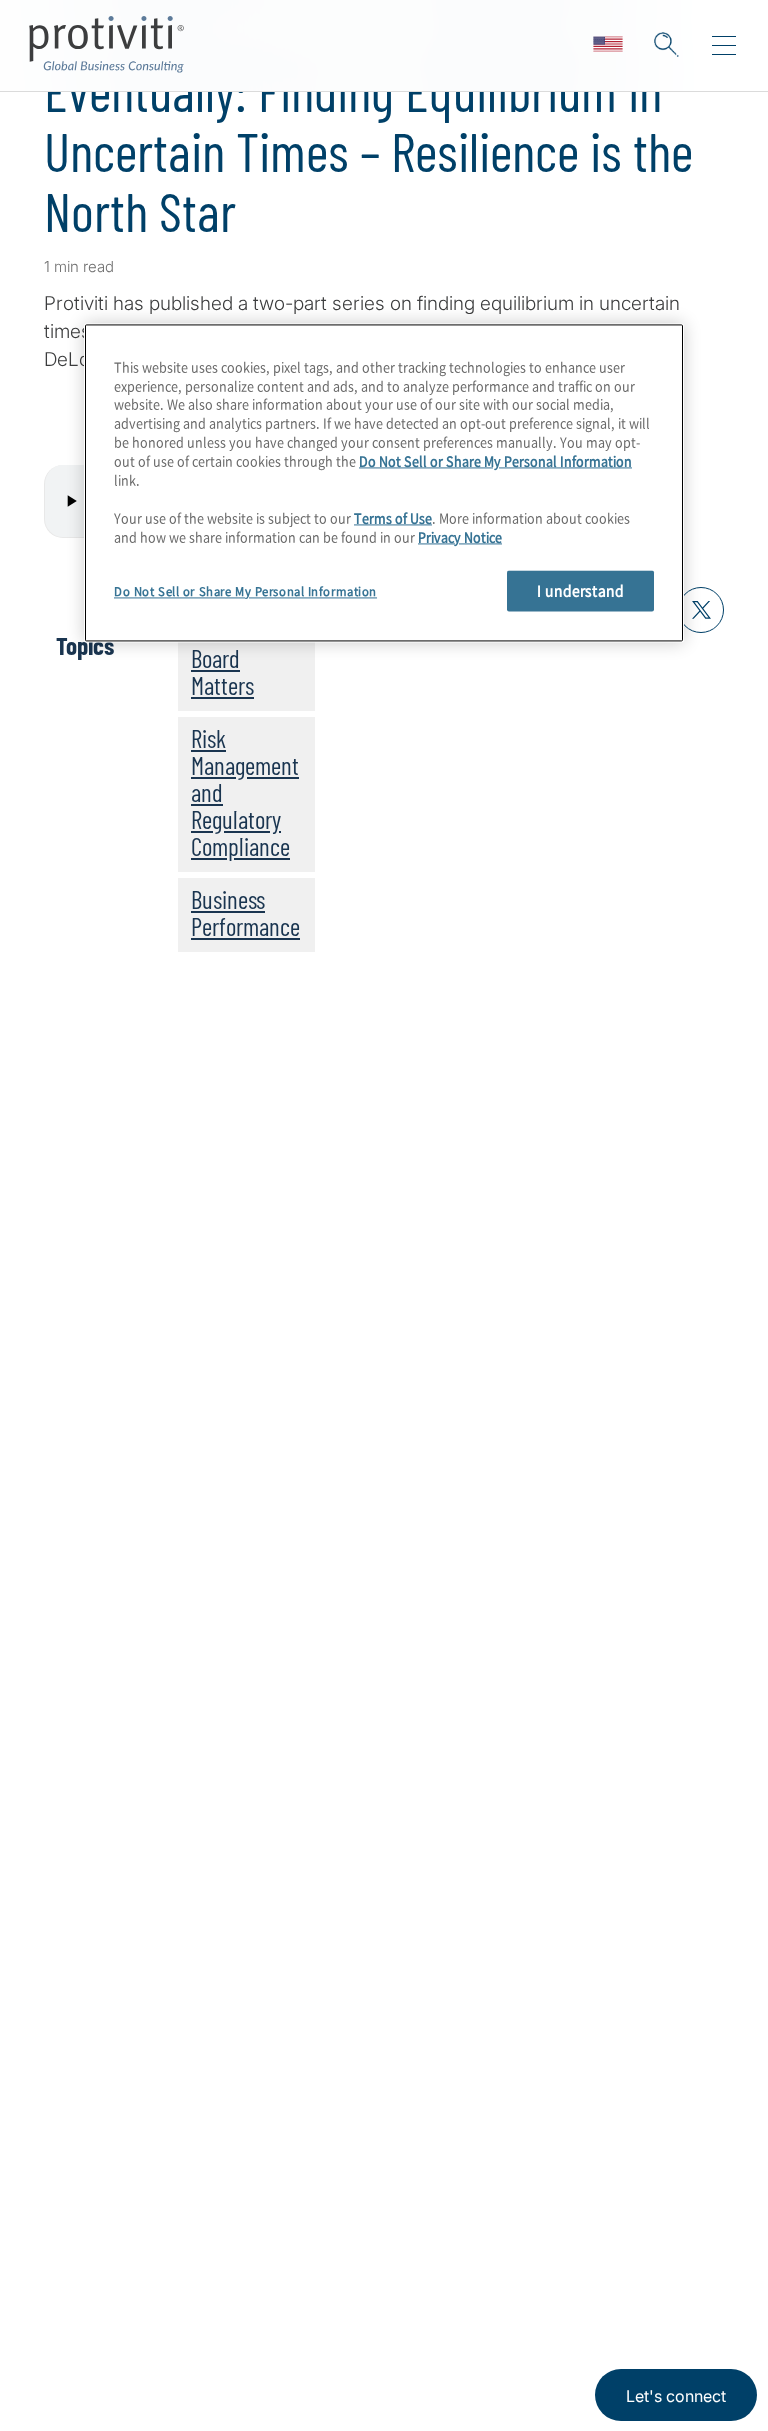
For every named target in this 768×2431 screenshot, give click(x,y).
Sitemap (203, 2379)
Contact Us (91, 2379)
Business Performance (245, 912)
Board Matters (222, 671)
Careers (77, 2322)
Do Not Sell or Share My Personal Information (495, 461)
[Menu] (724, 46)
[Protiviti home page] (152, 2020)
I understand (580, 591)
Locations (210, 2265)
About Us (84, 2265)
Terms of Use (393, 517)
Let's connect (676, 2396)
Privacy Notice (460, 536)
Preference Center (246, 2322)
